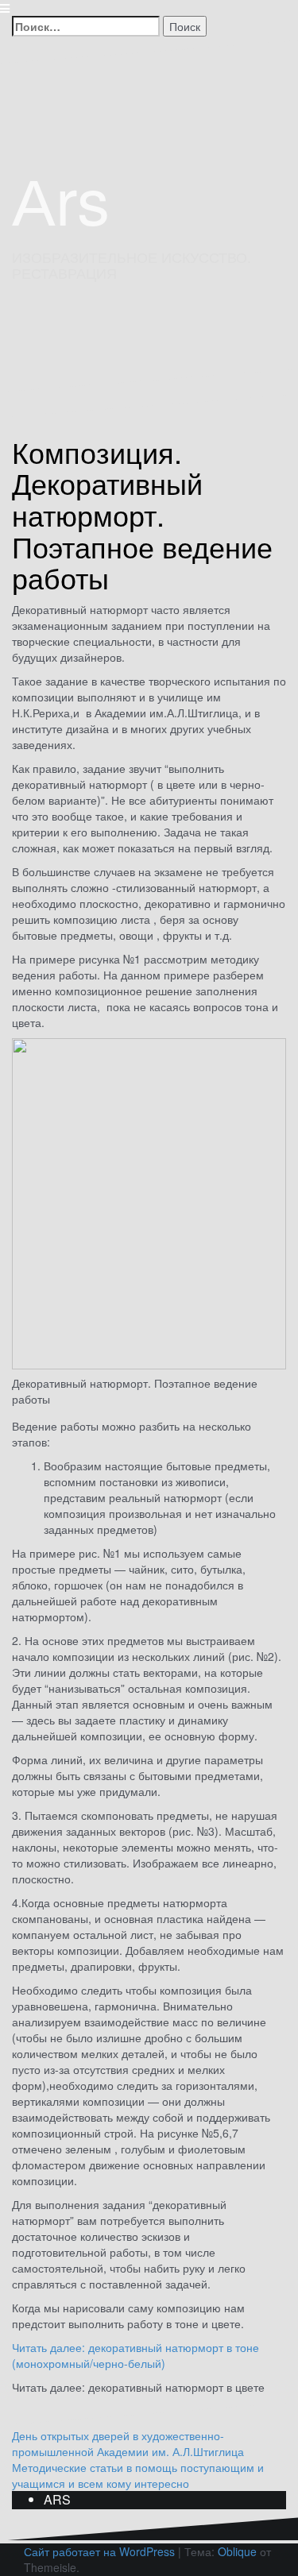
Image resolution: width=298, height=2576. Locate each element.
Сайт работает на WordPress (99, 2551)
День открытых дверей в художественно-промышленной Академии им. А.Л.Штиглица (128, 2443)
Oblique (237, 2551)
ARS (57, 2499)
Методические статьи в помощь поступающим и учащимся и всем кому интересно (138, 2475)
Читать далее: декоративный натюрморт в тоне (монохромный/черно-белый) (135, 2355)
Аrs (61, 197)
